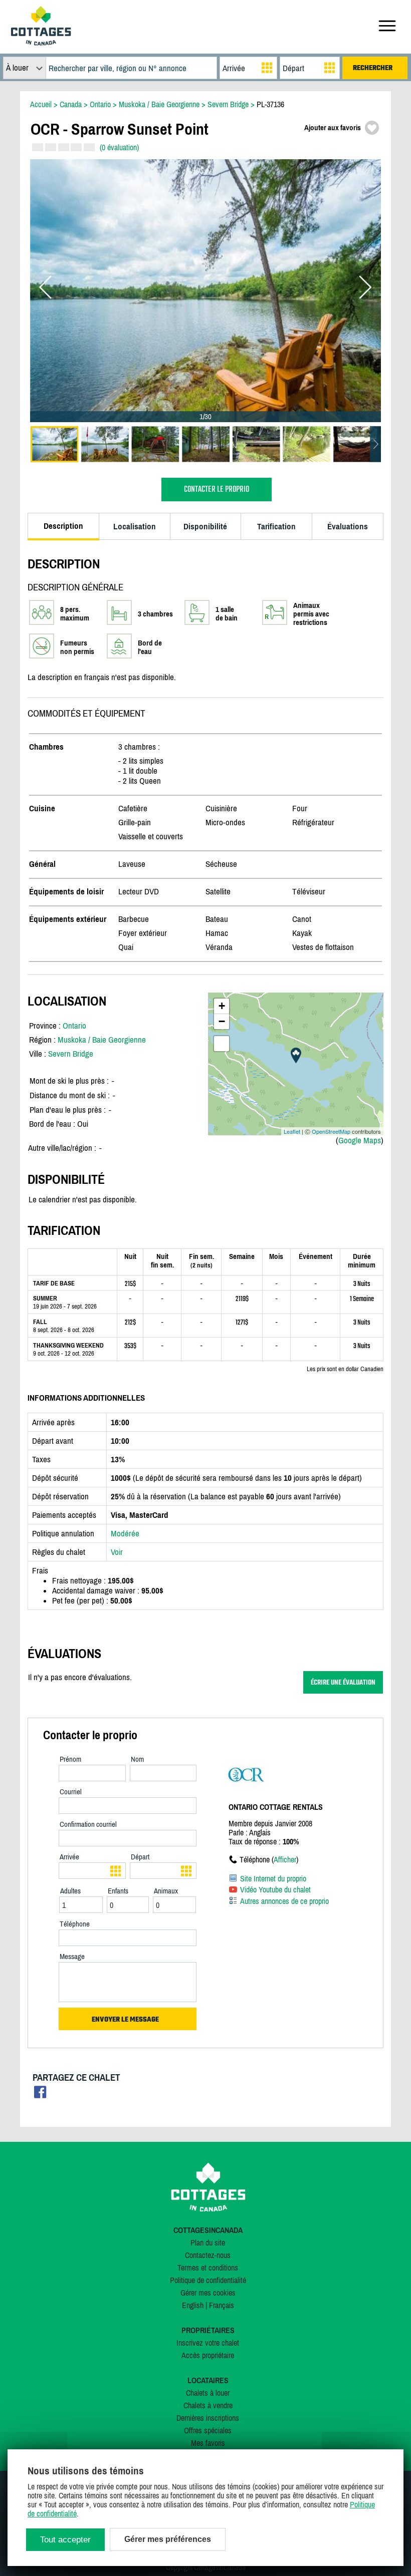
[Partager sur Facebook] (40, 2095)
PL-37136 (270, 104)
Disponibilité (205, 526)
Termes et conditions (208, 2268)
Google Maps (360, 1140)
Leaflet (292, 1131)
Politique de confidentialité (208, 2280)
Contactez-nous (208, 2255)
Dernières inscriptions (208, 2418)
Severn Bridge (71, 1054)
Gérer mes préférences (168, 2539)
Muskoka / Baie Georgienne (102, 1040)
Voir (117, 1552)
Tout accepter (65, 2540)
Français (222, 2305)
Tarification (276, 526)
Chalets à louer (208, 2393)
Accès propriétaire (208, 2355)
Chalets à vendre (208, 2405)
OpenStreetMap (331, 1131)
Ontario (74, 1026)
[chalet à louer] (41, 43)
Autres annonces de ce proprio (284, 1901)
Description (63, 526)
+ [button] (222, 1006)
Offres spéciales (208, 2430)
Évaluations (348, 526)
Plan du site (208, 2242)
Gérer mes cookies (208, 2293)
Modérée (125, 1533)
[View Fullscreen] (222, 1044)
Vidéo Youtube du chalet (275, 1889)
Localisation (135, 526)
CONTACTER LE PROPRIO (217, 490)
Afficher (285, 1859)
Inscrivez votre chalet (208, 2343)
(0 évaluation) (119, 147)
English (193, 2305)
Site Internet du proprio (273, 1878)
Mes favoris (208, 2443)
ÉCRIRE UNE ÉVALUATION (343, 1682)
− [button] (222, 1021)
